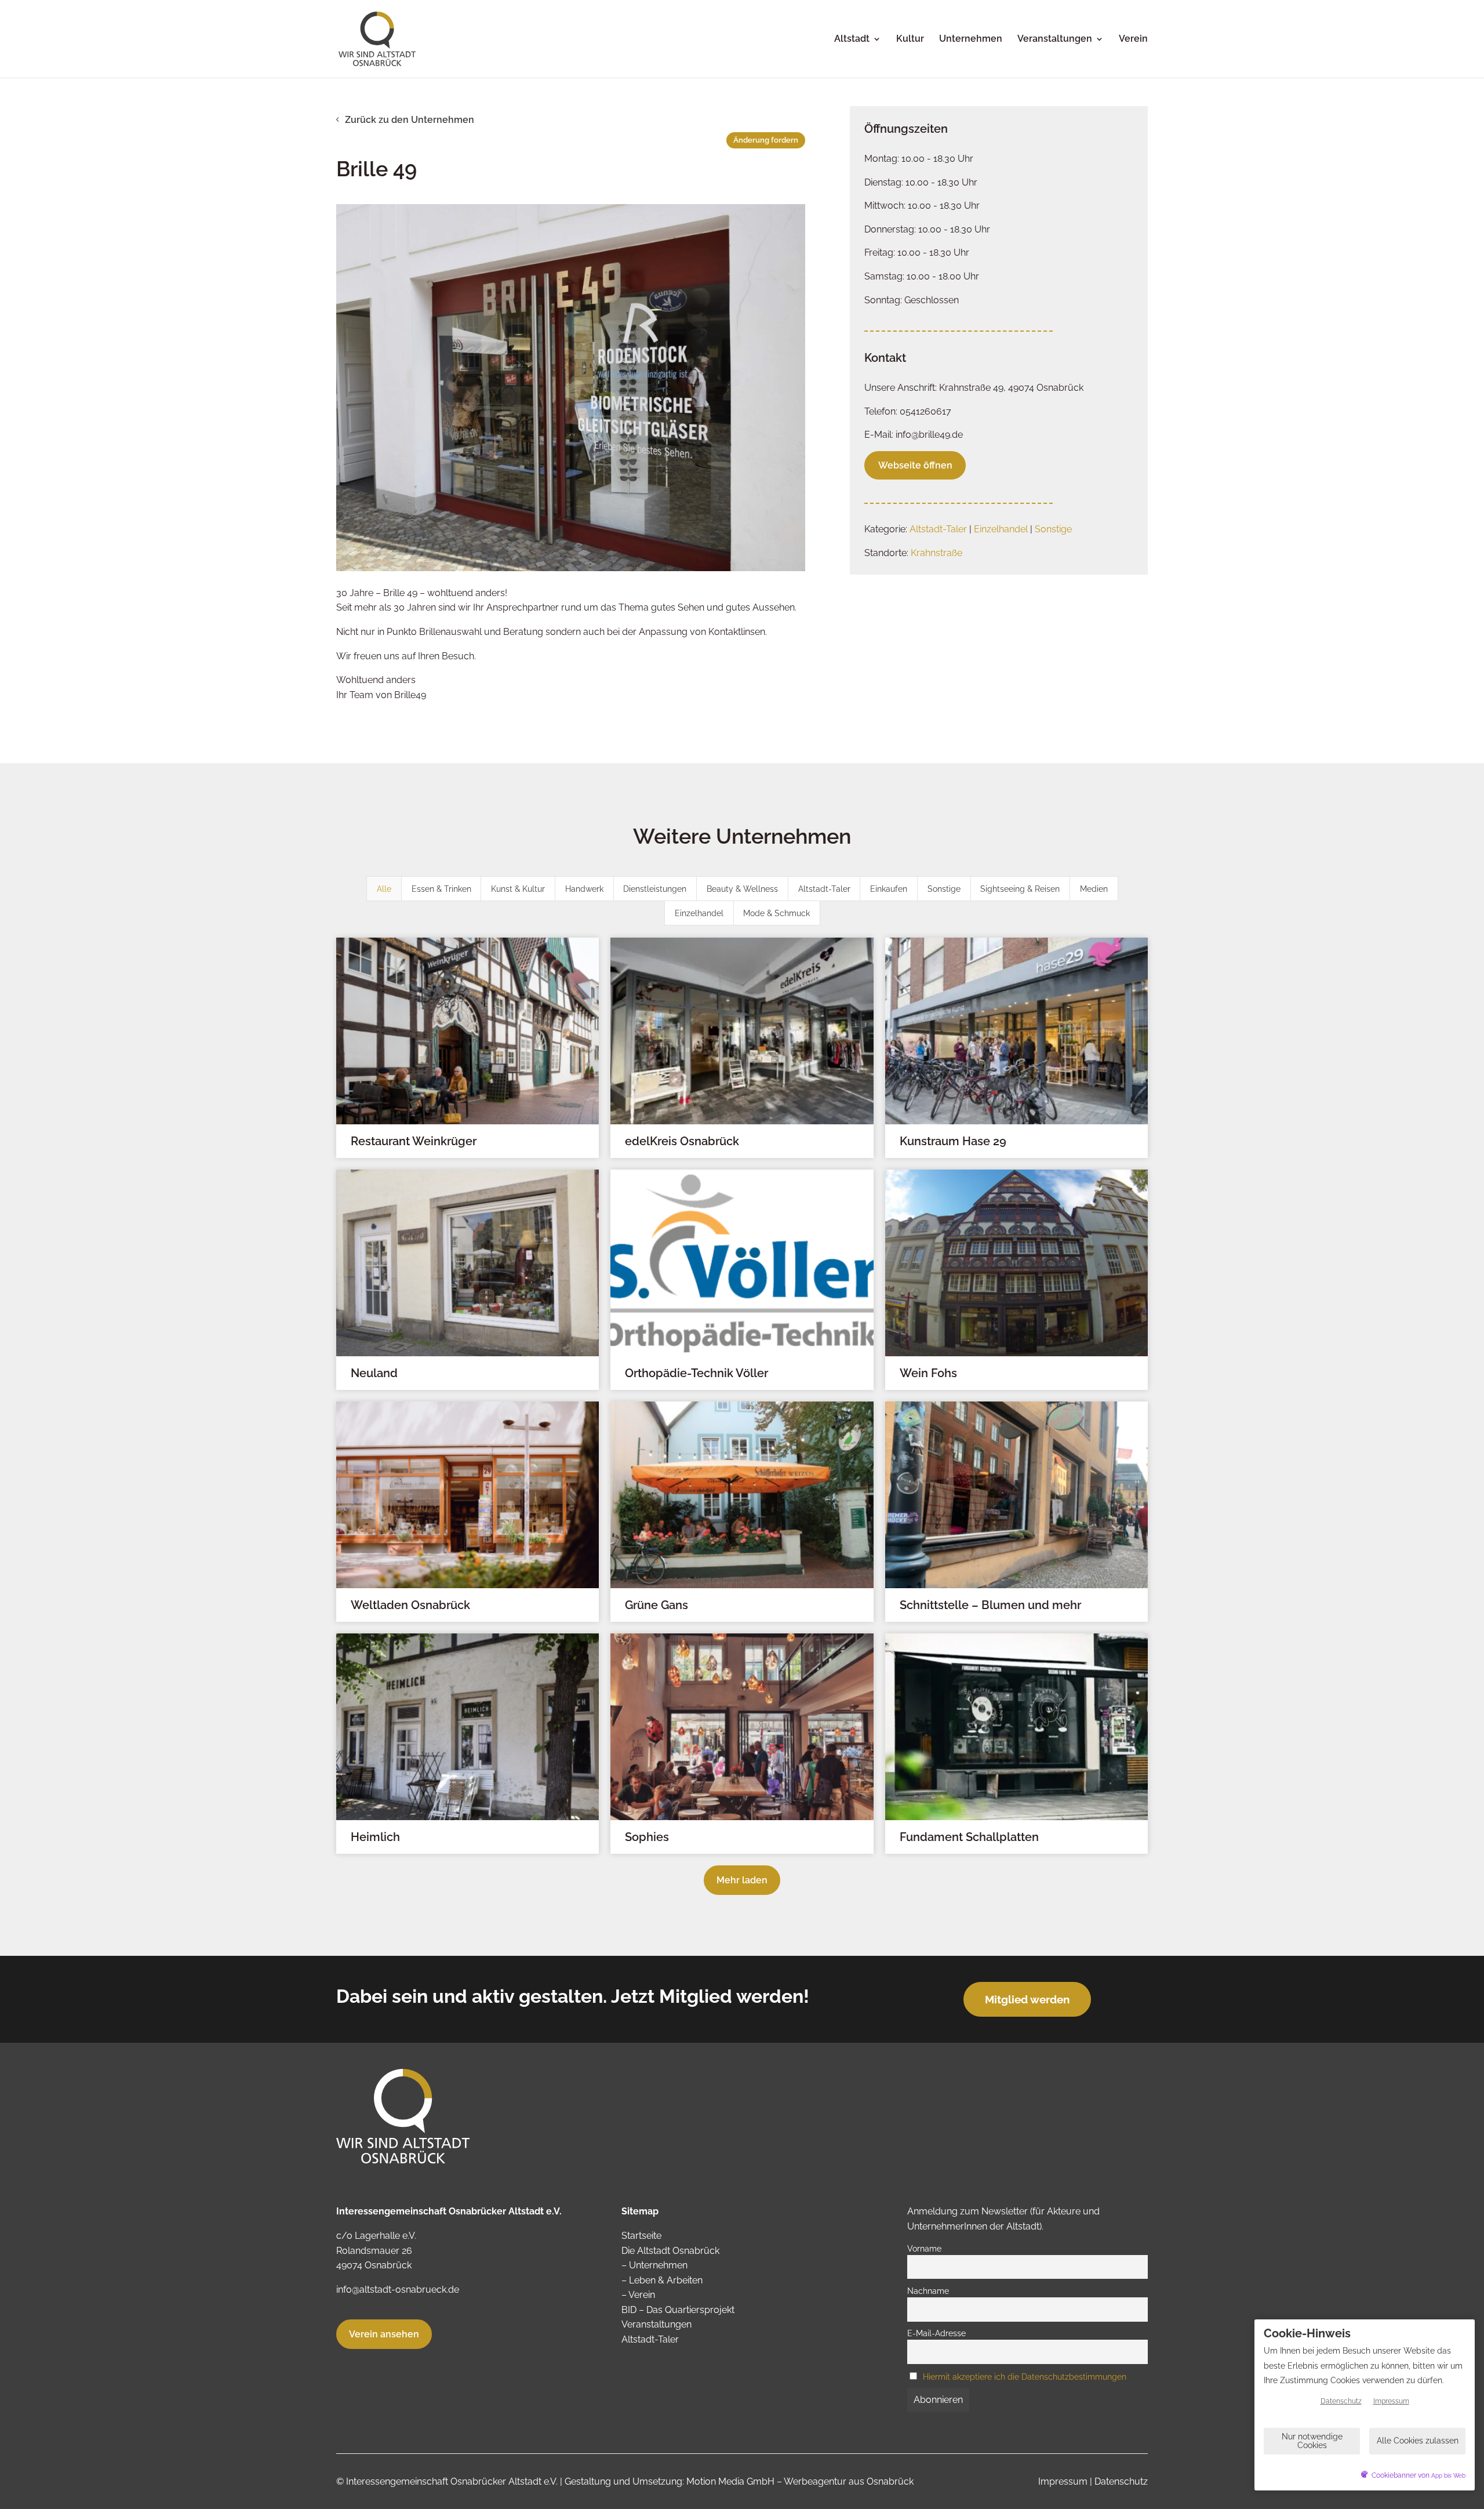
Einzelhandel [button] (699, 913)
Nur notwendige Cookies (1312, 2441)
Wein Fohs (928, 1373)
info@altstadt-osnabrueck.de (398, 2290)
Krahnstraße (936, 553)
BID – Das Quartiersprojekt (678, 2310)
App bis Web (1448, 2476)
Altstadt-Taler (938, 529)
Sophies (647, 1837)
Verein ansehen (384, 2334)
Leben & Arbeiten (666, 2280)
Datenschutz (1121, 2481)
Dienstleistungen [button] (655, 889)
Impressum (1063, 2481)
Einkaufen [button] (889, 889)
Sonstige (1053, 529)
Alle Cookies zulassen (1418, 2441)
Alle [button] (384, 889)
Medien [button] (1094, 889)
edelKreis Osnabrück (682, 1141)
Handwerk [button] (584, 889)
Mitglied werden (1027, 1999)
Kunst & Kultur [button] (518, 889)
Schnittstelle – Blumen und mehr (990, 1605)
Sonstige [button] (944, 889)
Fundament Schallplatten (969, 1837)
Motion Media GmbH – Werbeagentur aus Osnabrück (800, 2481)
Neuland (374, 1373)
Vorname (924, 2248)
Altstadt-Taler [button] (824, 889)
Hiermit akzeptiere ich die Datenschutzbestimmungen (1025, 2377)
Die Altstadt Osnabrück (670, 2251)
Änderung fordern (766, 140)
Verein (1133, 39)
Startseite (641, 2236)
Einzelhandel (1001, 529)
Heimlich (375, 1837)
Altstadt (852, 39)
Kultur (910, 39)
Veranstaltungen (1055, 39)
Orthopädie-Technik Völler (696, 1373)
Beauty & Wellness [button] (742, 889)
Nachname (928, 2291)
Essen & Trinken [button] (441, 889)
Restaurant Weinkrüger (414, 1141)
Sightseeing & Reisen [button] (1020, 889)
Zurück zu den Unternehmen (410, 120)
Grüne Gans (656, 1605)
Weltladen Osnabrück (410, 1605)
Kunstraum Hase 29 (953, 1141)
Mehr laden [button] (742, 1880)
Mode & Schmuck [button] (776, 913)
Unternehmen (971, 39)
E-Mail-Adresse (936, 2333)
